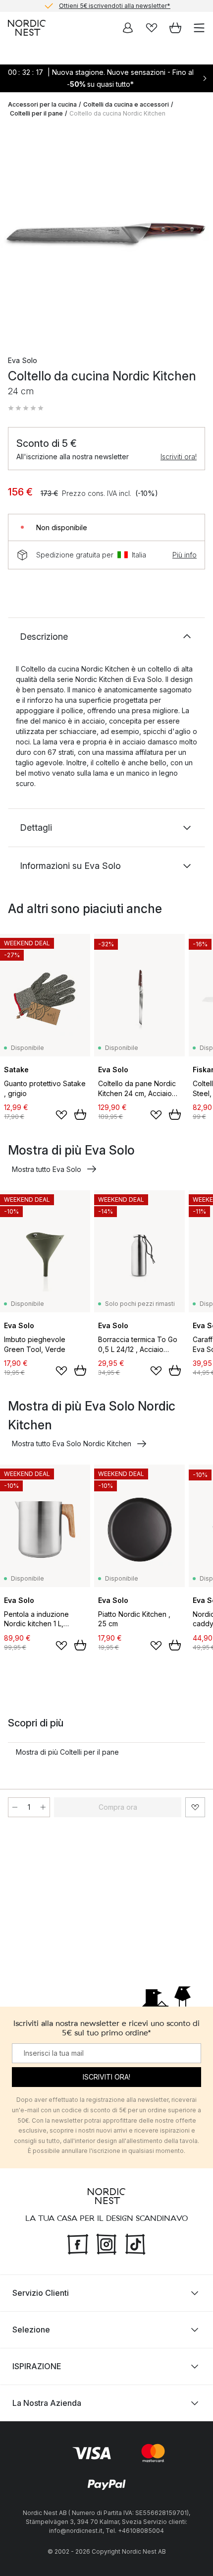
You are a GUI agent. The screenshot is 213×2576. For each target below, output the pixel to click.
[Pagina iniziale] (27, 28)
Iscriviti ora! (179, 457)
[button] (26, 408)
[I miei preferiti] (152, 28)
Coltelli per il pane (36, 113)
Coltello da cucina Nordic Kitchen (117, 113)
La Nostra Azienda (47, 2403)
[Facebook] (78, 2243)
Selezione (31, 2330)
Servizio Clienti (41, 2293)
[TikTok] (135, 2243)
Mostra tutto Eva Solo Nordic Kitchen (72, 1443)
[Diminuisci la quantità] (15, 1807)
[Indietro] (18, 234)
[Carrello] (175, 28)
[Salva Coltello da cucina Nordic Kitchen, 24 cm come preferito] (195, 1807)
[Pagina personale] (128, 28)
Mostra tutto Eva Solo (47, 1169)
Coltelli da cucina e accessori (126, 104)
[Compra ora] (80, 1114)
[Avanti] (195, 234)
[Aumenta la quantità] (43, 1807)
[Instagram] (106, 2243)
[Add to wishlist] (61, 1115)
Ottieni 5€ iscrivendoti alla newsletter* (115, 6)
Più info (185, 555)
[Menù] (199, 28)
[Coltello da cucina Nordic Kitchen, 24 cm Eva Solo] (106, 233)
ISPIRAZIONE (37, 2366)
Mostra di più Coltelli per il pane (67, 1752)
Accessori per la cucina (42, 104)
